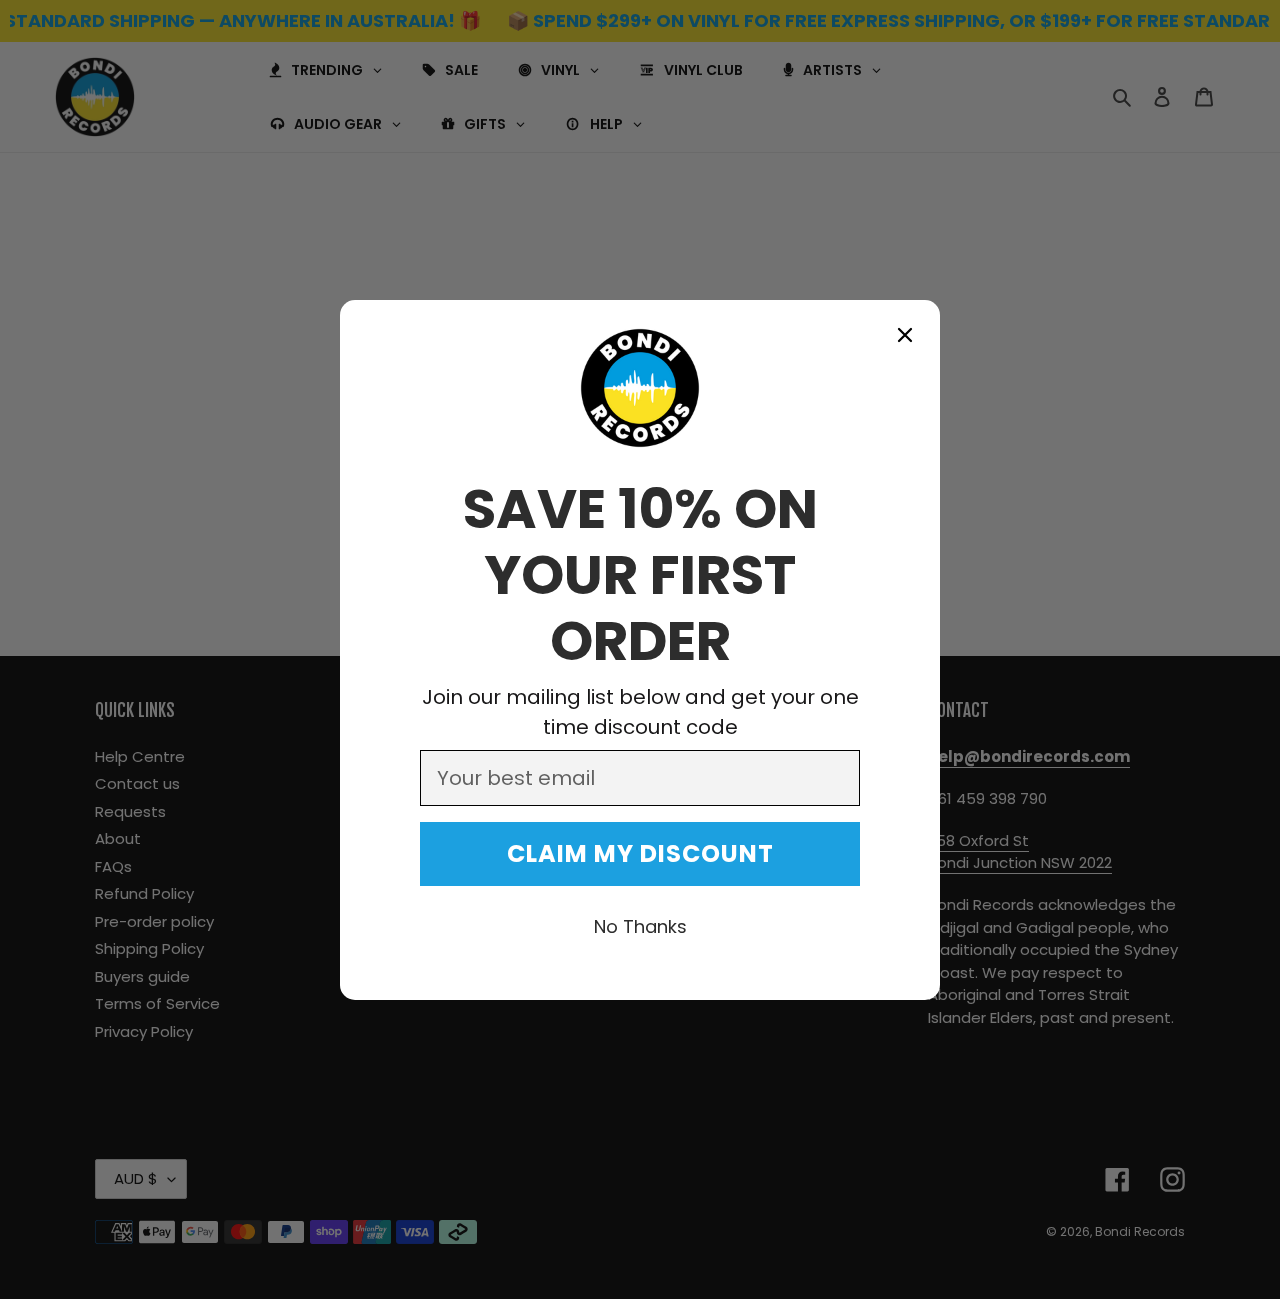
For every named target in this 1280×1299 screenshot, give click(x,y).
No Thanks (640, 926)
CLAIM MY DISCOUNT (640, 853)
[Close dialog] (905, 335)
